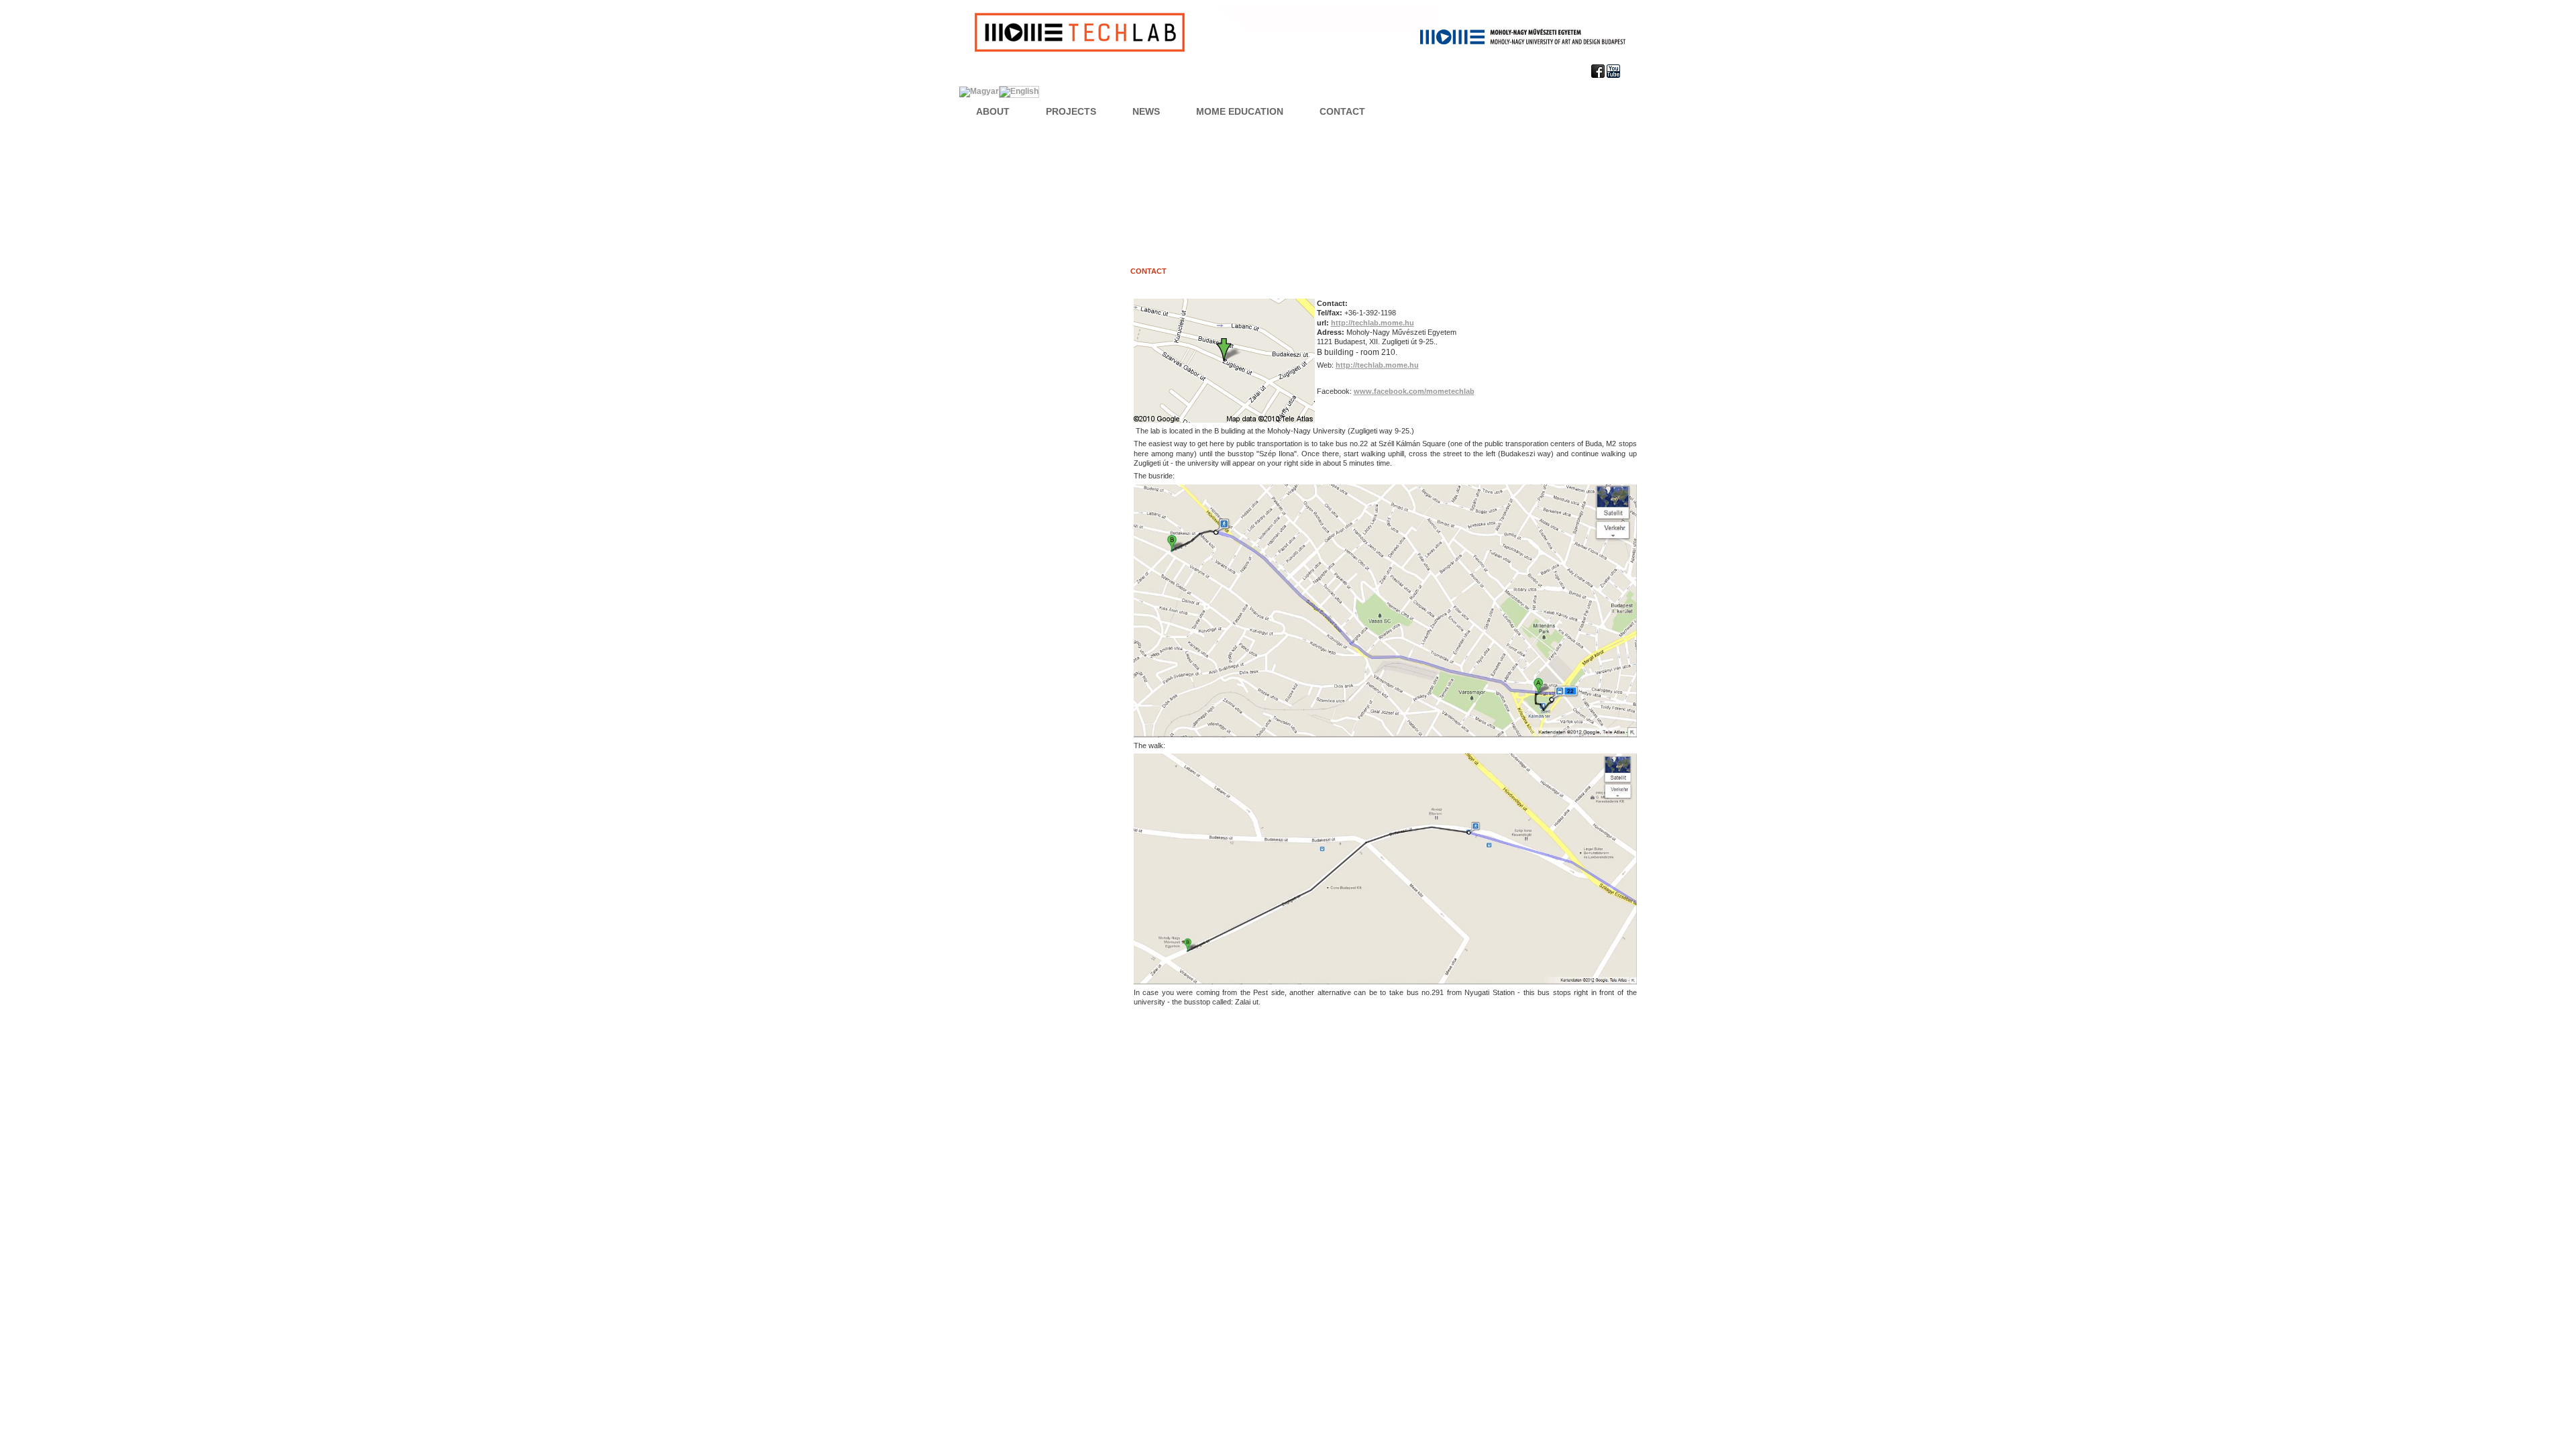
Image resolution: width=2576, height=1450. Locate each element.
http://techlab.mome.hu (1373, 323)
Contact (1148, 271)
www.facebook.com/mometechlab (1414, 391)
